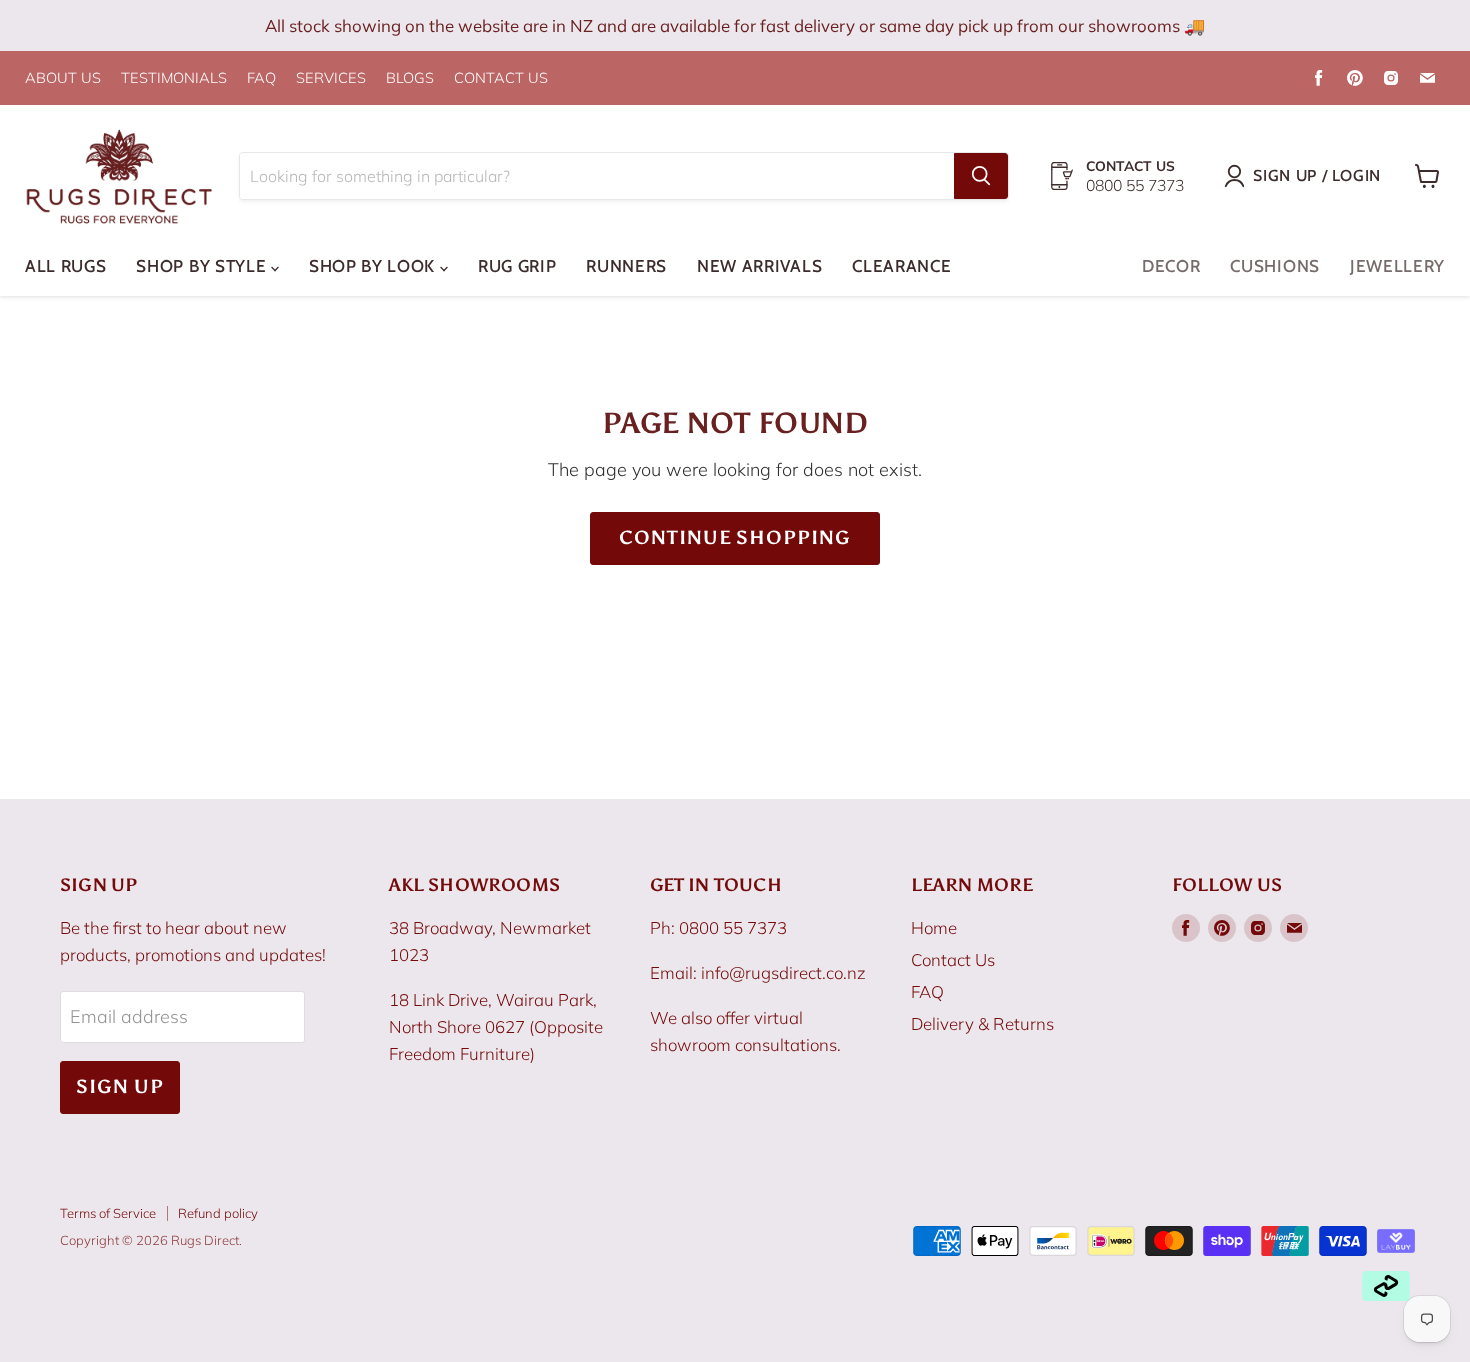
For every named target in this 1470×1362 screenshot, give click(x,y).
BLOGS (410, 78)
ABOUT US (63, 78)
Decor (1171, 266)
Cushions (1274, 266)
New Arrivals (759, 266)
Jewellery (1397, 266)
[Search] (981, 176)
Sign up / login (1317, 175)
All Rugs (65, 266)
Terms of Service (108, 1213)
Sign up (120, 1086)
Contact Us (953, 959)
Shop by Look (374, 266)
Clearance (901, 266)
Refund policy (218, 1213)
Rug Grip (517, 266)
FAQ (261, 78)
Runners (626, 266)
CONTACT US (501, 78)
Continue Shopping (735, 537)
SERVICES (331, 78)
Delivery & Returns (982, 1023)
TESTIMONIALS (174, 78)
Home (934, 927)
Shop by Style (203, 266)
